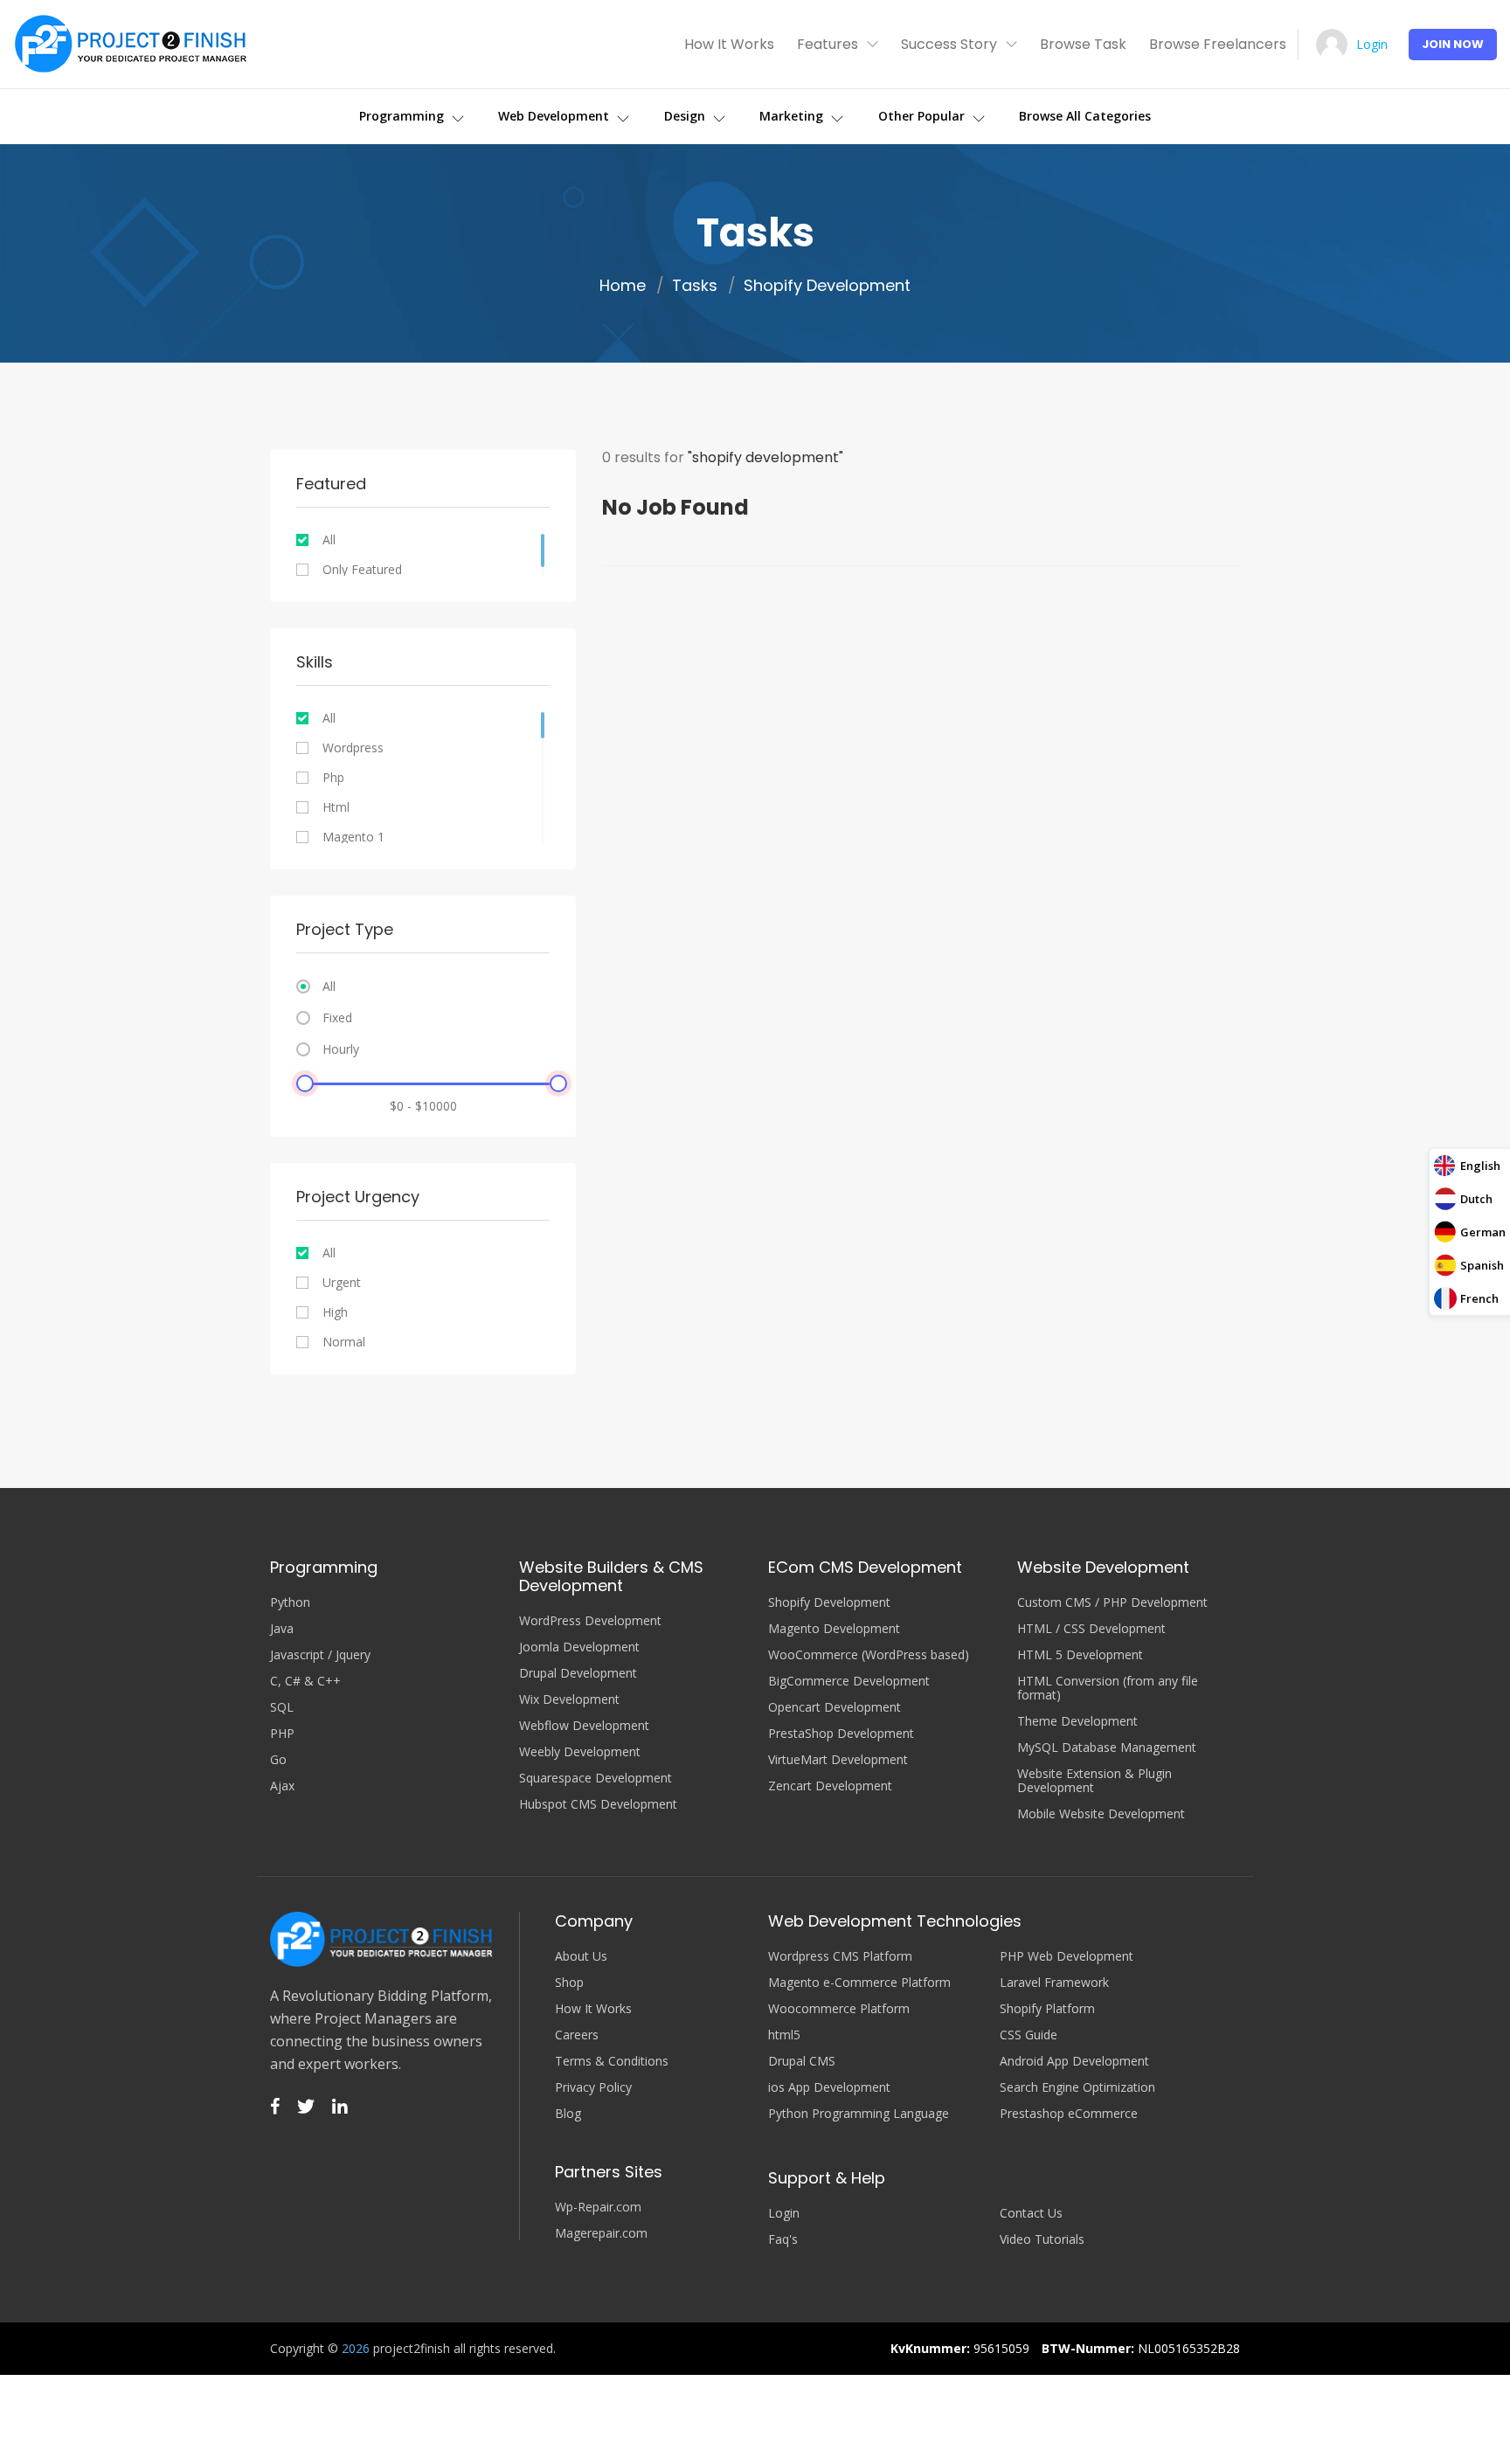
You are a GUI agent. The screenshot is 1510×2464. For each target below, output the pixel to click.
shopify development (827, 286)
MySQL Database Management (1107, 1748)
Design (686, 116)
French (1479, 1298)
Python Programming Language (859, 2114)
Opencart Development (835, 1707)
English (1480, 1166)
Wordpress (353, 748)
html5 (784, 2035)
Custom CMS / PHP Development (1112, 1602)
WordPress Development (590, 1621)
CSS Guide (1029, 2035)
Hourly (341, 1049)
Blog (568, 2114)
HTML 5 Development (1080, 1655)
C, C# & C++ (305, 1681)
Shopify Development (829, 1602)
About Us (581, 1956)
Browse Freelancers (1218, 44)
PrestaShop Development (841, 1734)
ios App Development (829, 2087)
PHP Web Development (1067, 1956)
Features (828, 44)
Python (290, 1602)
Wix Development (569, 1699)
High (335, 1312)
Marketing (793, 116)
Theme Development (1077, 1721)
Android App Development (1074, 2061)
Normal (344, 1342)
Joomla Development (579, 1647)
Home (623, 286)
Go (278, 1760)
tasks (695, 286)
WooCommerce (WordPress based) (869, 1655)
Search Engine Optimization (1077, 2087)
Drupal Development (578, 1673)
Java (282, 1629)
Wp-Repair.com (598, 2207)
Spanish (1482, 1265)
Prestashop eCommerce (1069, 2114)
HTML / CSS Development (1091, 1629)
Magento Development (834, 1629)
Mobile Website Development (1101, 1814)
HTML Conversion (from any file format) (1108, 1688)
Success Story (949, 44)
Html (336, 807)
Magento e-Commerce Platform (859, 1983)
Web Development (555, 116)
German (1483, 1232)
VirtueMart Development (838, 1760)
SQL (282, 1707)
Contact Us (1031, 2213)
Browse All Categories (1085, 116)
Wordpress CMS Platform (840, 1956)
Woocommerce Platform (839, 2009)
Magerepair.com (601, 2233)
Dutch (1476, 1199)
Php (333, 778)
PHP (282, 1734)
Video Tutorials (1042, 2239)
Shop (569, 1983)
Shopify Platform (1047, 2009)
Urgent (342, 1283)
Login (1372, 44)
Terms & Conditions (612, 2061)
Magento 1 (353, 837)
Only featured (362, 570)
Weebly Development (580, 1752)
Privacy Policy (593, 2087)
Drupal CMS (802, 2061)
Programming (403, 116)
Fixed (337, 1018)
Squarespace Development (596, 1778)
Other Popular (923, 116)
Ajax (282, 1786)
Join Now (1453, 44)
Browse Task (1083, 44)
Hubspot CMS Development (598, 1804)
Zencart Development (830, 1786)
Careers (577, 2035)
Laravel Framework (1054, 1983)
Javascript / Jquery (320, 1655)
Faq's (783, 2239)
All (329, 540)
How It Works (729, 44)
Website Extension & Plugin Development (1094, 1781)
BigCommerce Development (849, 1681)
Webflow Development (584, 1726)
